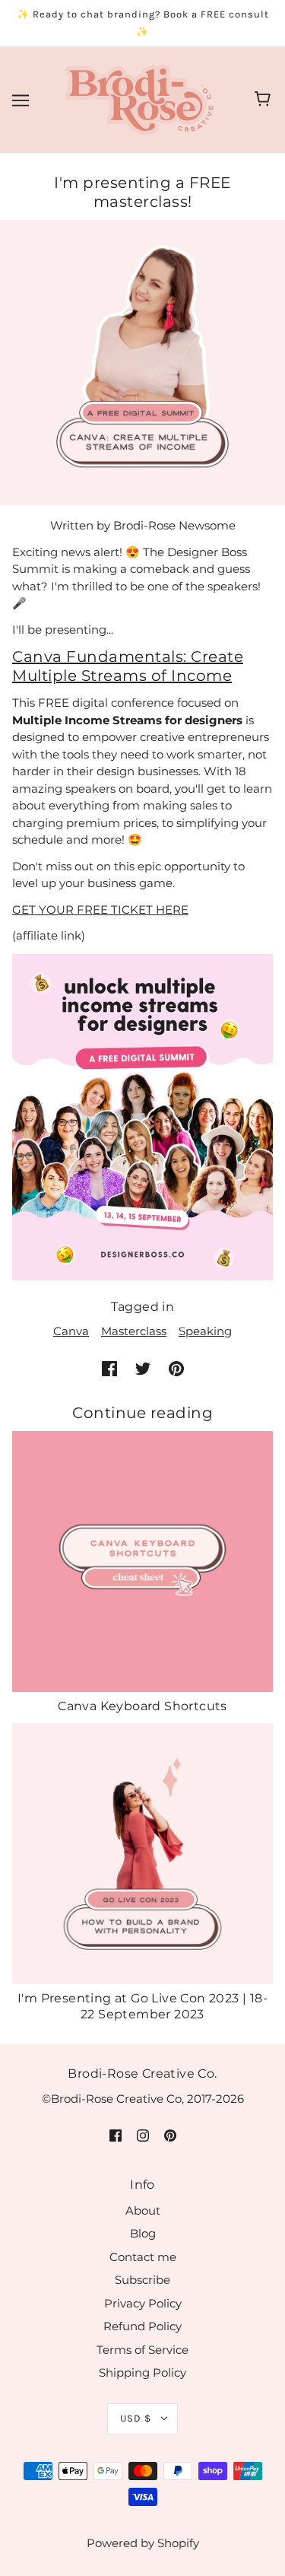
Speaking (205, 1331)
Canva (71, 1331)
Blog (143, 2233)
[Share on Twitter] (143, 1368)
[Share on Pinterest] (176, 1368)
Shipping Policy (142, 2372)
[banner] (139, 99)
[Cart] (265, 100)
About (143, 2210)
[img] (116, 2135)
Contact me (143, 2257)
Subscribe (142, 2280)
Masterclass (134, 1331)
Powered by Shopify (143, 2543)
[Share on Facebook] (109, 1368)
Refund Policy (142, 2326)
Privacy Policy (143, 2303)
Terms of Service (142, 2350)
